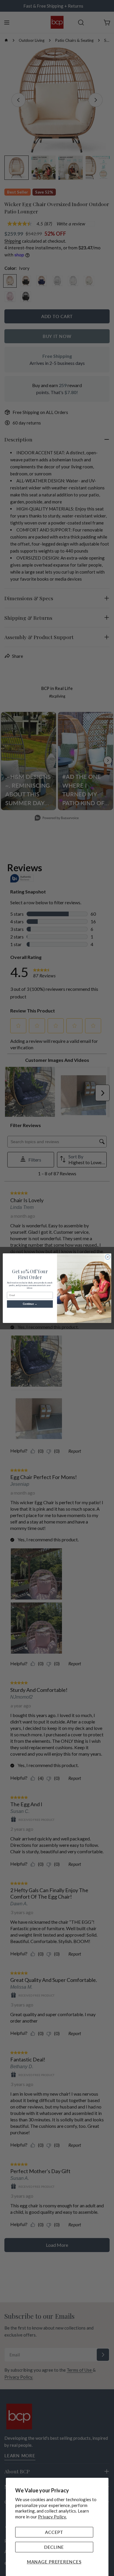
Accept (54, 2532)
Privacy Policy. (52, 2517)
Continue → (30, 1304)
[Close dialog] (108, 1257)
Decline (54, 2547)
